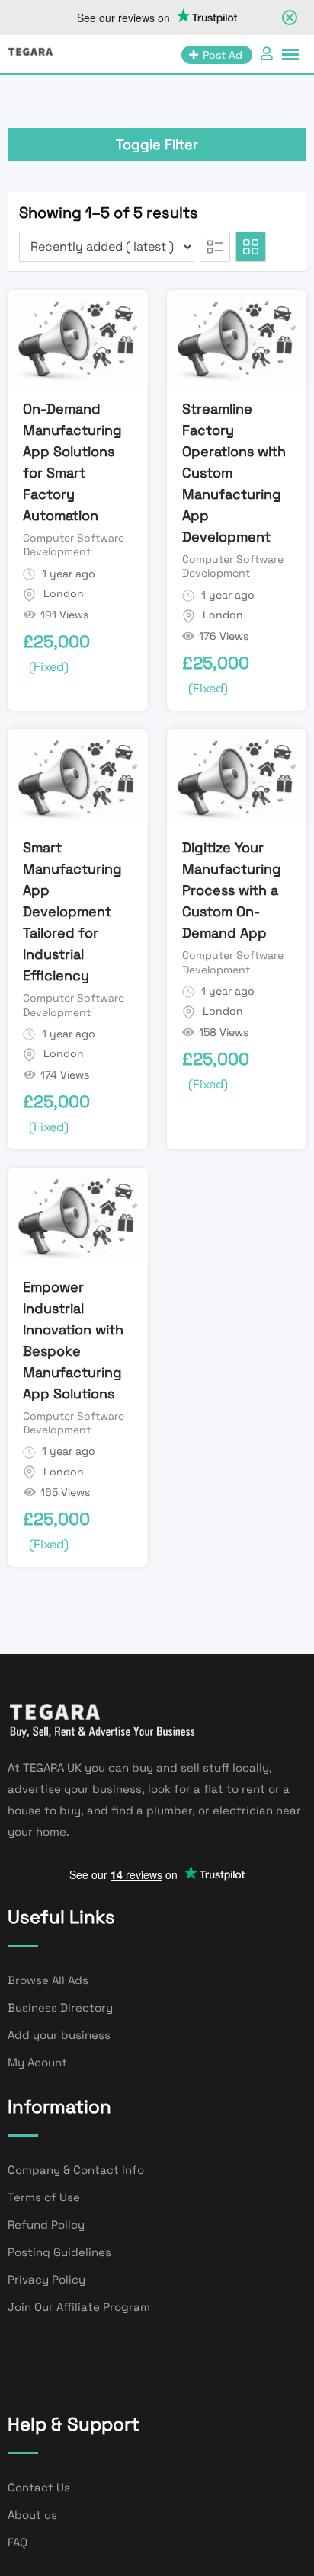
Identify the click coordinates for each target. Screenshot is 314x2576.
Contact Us (39, 2487)
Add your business (59, 2035)
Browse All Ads (48, 1980)
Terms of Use (44, 2197)
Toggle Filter (157, 144)
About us (32, 2515)
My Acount (37, 2062)
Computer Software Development (74, 545)
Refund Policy (46, 2224)
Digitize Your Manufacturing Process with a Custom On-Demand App (232, 890)
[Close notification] (290, 18)
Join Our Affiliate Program (79, 2307)
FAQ (18, 2542)
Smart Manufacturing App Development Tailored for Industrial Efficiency (72, 911)
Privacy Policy (46, 2279)
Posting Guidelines (59, 2252)
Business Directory (60, 2007)
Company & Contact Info (76, 2170)
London (64, 593)
